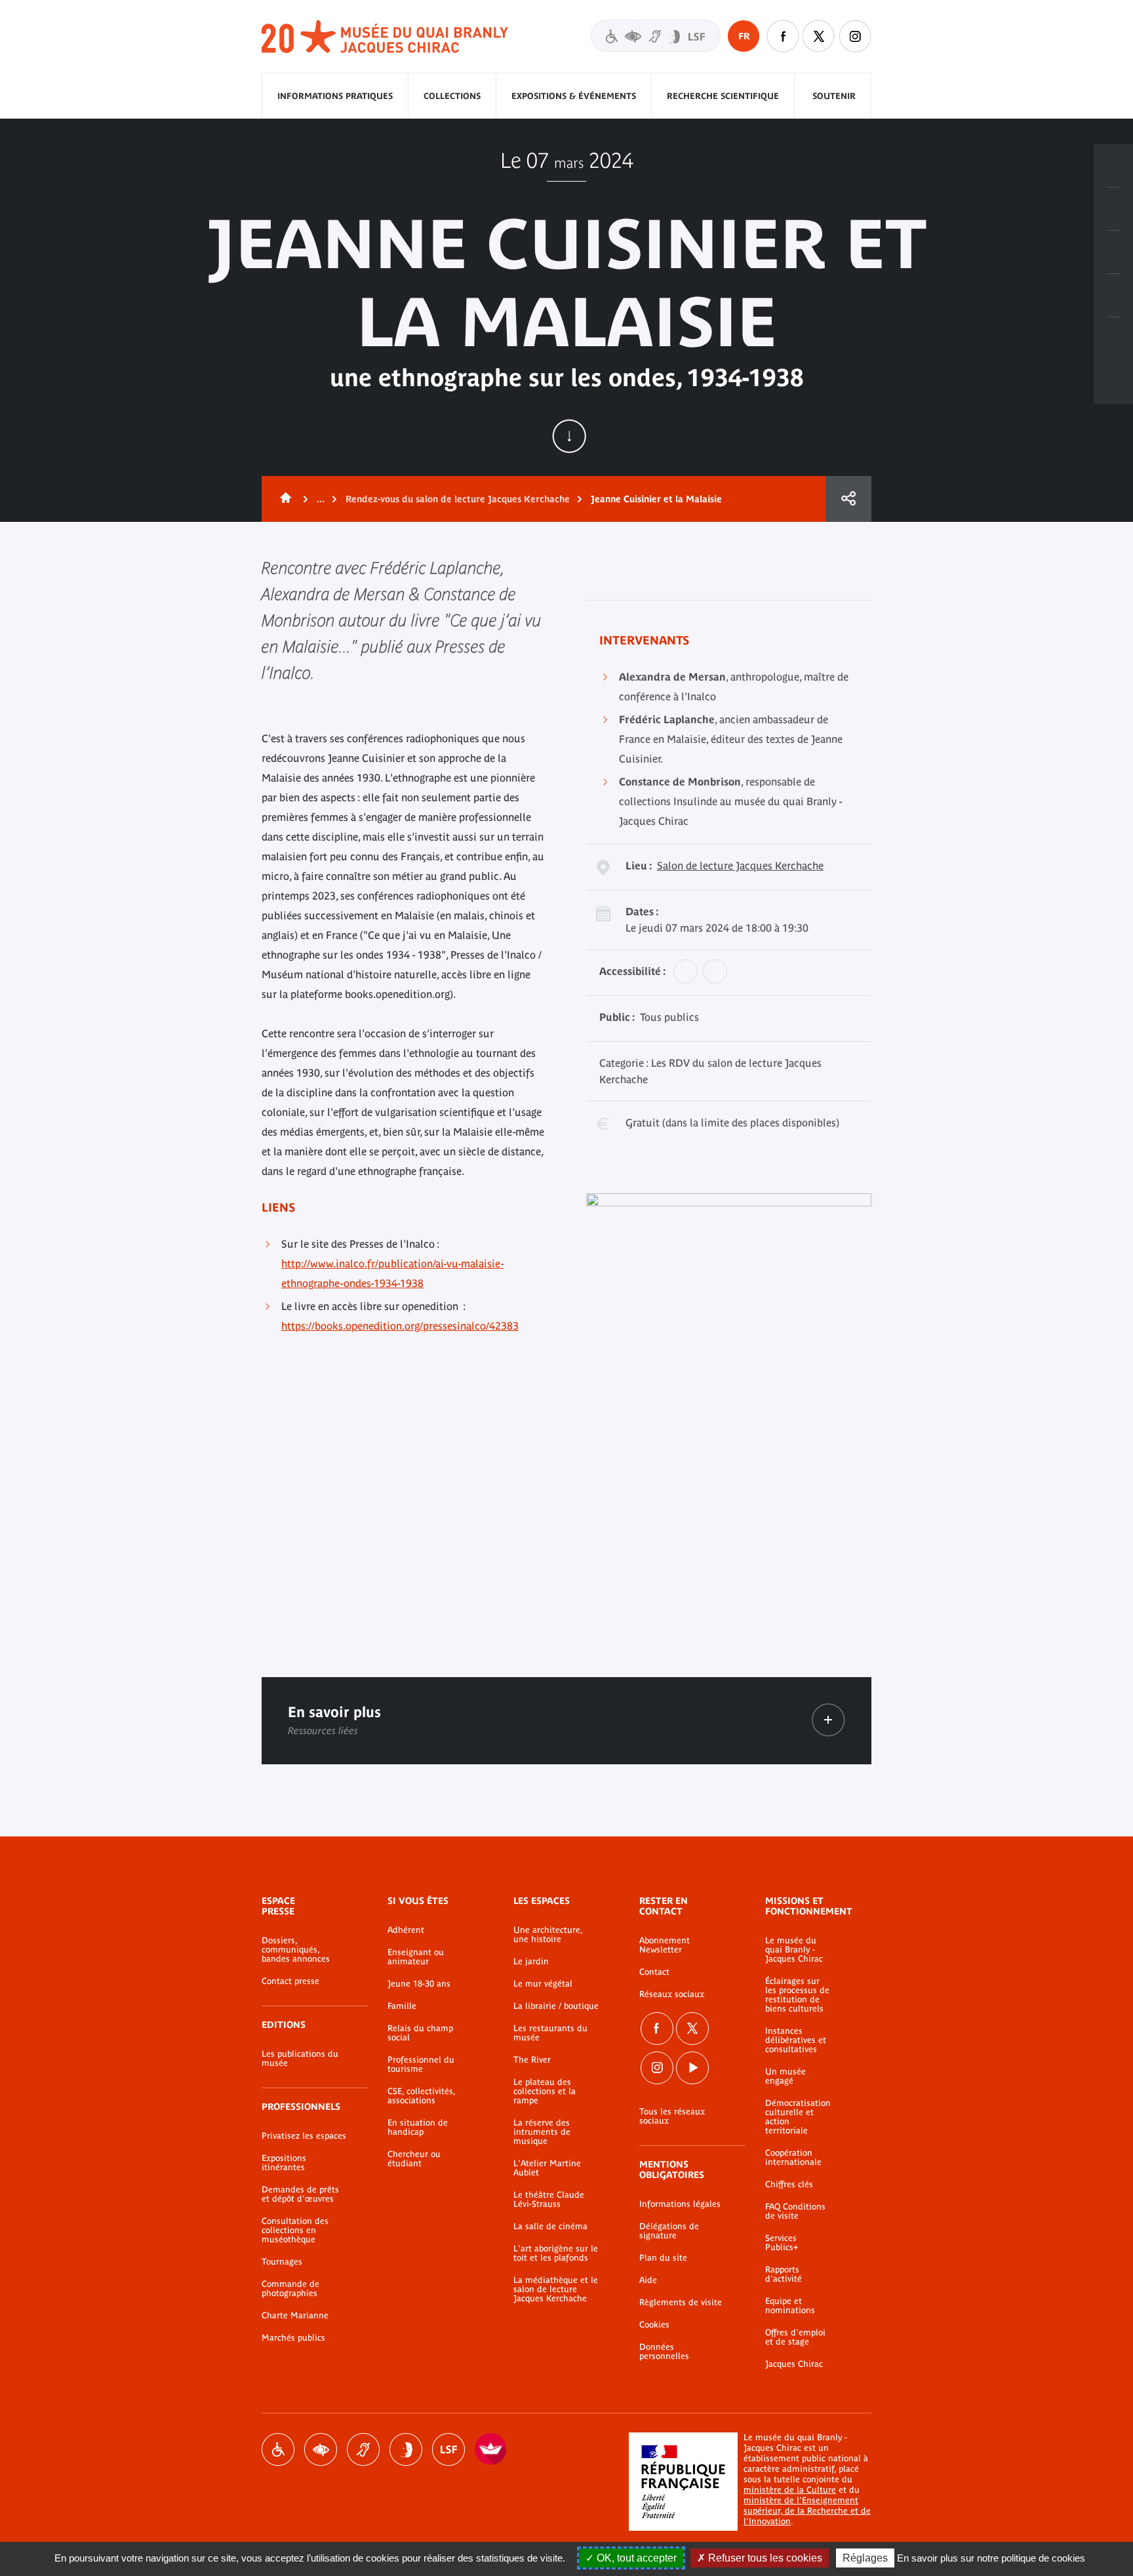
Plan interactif (1113, 339)
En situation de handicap (418, 2128)
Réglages (865, 2558)
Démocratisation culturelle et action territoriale (798, 2117)
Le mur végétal (543, 1984)
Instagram (855, 36)
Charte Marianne (295, 2316)
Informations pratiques (335, 96)
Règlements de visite (681, 2303)
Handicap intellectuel (406, 2449)
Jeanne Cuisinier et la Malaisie (656, 499)
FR (744, 36)
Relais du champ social (420, 2033)
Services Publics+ (782, 2243)
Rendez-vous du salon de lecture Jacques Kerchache (458, 499)
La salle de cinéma (550, 2227)
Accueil (283, 499)
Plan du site (663, 2258)
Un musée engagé (785, 2076)
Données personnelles (664, 2352)
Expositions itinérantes (284, 2163)
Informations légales (680, 2204)
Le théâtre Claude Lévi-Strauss (549, 2200)
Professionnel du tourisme (421, 2065)
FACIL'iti (491, 2449)
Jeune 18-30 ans (419, 1984)
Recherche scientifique (723, 96)
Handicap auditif (363, 2449)
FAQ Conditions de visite (795, 2211)
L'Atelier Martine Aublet (547, 2168)
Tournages (282, 2262)
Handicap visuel (321, 2449)
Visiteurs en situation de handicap (656, 36)
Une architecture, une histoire (548, 1935)
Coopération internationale (793, 2158)
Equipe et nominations (790, 2306)
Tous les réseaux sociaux (672, 2116)
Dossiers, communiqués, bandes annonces (296, 1950)
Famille (402, 2006)
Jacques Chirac (794, 2364)
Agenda (1113, 252)
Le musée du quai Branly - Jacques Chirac (794, 1950)
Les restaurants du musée (550, 2033)
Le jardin (531, 1962)
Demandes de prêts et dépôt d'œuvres (300, 2194)
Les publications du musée (300, 2059)
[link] (828, 1720)
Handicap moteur (278, 2449)
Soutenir (834, 96)
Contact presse (290, 1981)
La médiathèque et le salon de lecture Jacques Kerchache (556, 2289)
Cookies (654, 2325)
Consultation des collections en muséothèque (295, 2230)
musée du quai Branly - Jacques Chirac (386, 37)
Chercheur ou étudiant (414, 2159)
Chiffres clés (789, 2185)
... (321, 499)
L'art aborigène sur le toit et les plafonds (556, 2253)
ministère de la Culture (790, 2490)
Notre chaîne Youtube (692, 2068)
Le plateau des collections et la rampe (545, 2091)
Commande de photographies (290, 2289)
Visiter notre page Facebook (783, 36)
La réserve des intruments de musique (542, 2132)
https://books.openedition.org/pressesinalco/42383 (400, 1326)
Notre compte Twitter (819, 36)
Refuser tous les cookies (764, 2558)
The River (532, 2060)
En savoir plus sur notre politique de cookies (991, 2558)
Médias (1113, 296)
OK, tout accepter (635, 2558)
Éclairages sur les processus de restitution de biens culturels (797, 1995)
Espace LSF (448, 2449)
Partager (848, 499)
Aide (648, 2280)
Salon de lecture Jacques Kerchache (740, 865)
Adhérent (406, 1930)
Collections (452, 96)
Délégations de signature (669, 2231)
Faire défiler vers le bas (569, 436)
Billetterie (1113, 166)
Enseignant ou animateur (416, 1957)
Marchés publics (293, 2338)
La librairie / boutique (556, 2006)
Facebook (657, 2029)
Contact (654, 1972)
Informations (1113, 209)
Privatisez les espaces (304, 2136)
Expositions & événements (574, 96)
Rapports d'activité (784, 2274)
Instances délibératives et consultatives (796, 2040)
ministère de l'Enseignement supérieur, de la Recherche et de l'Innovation (807, 2511)
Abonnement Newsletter (665, 1945)
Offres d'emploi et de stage (795, 2337)
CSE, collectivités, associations (421, 2096)
